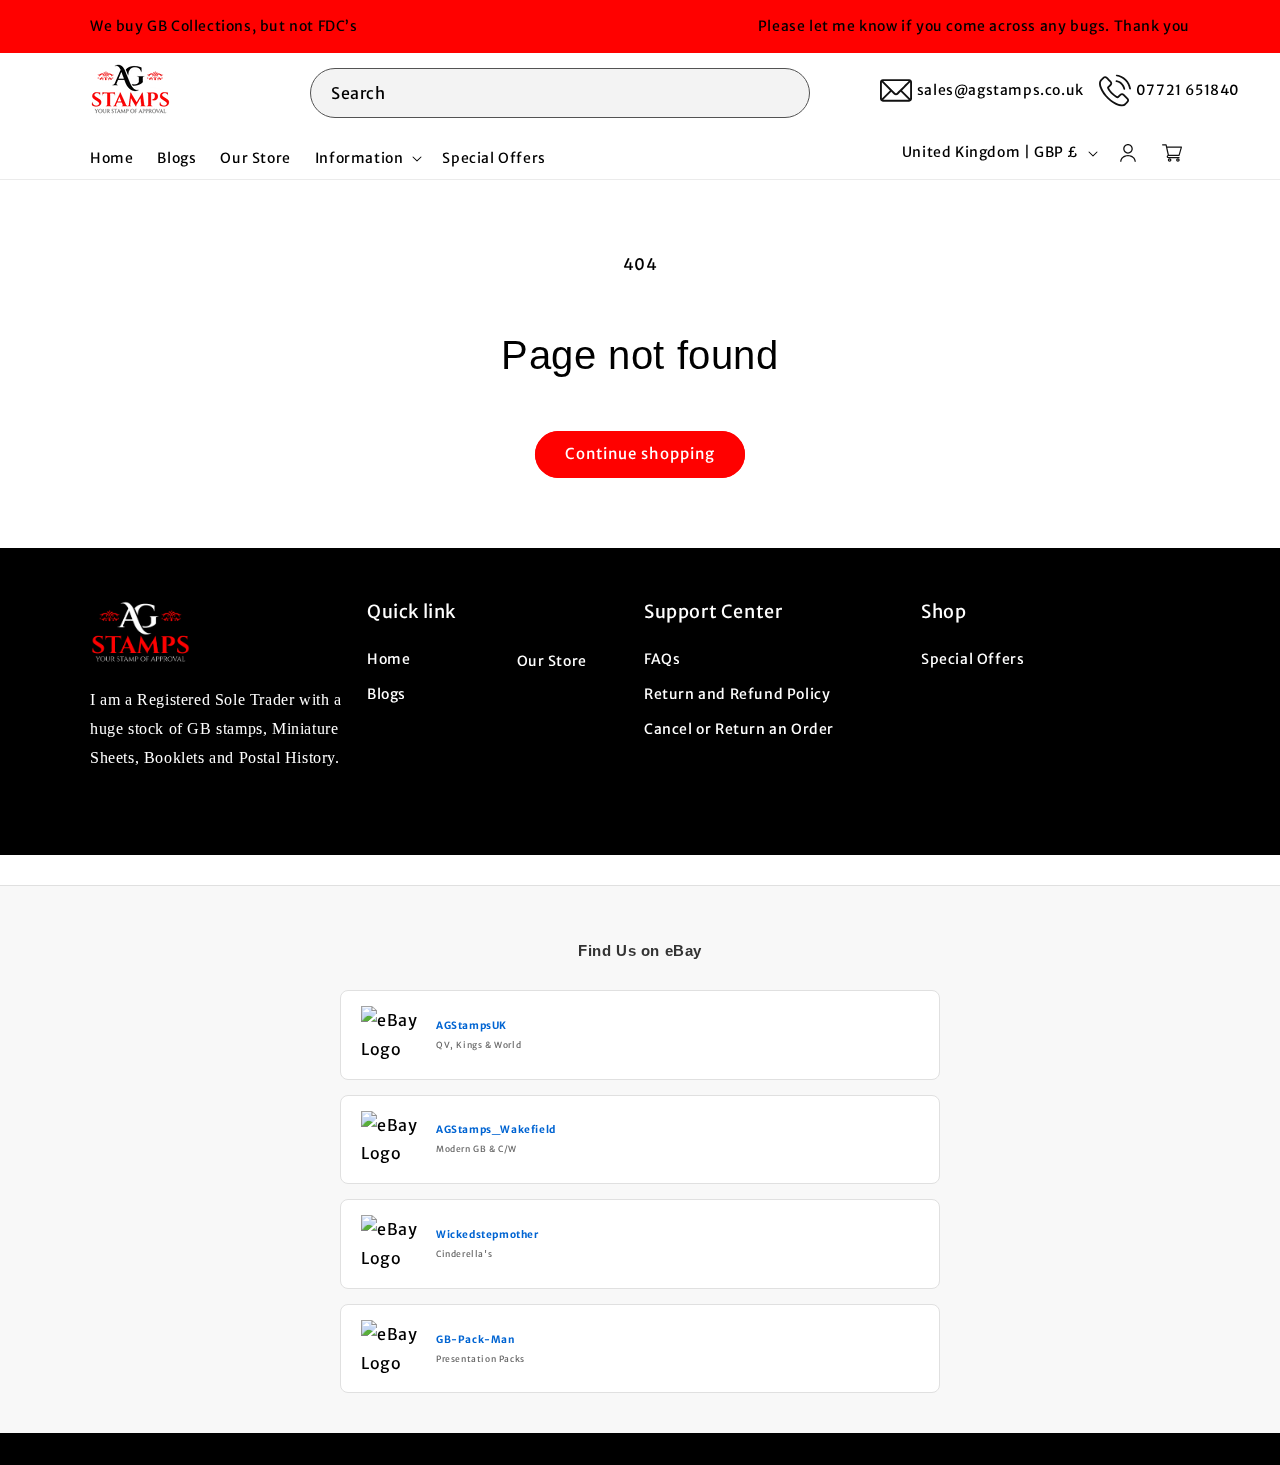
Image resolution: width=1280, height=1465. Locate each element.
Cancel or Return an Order (739, 728)
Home (388, 658)
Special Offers (972, 658)
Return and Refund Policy (737, 693)
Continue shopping (640, 453)
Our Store (552, 660)
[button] (560, 90)
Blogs (386, 693)
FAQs (662, 658)
